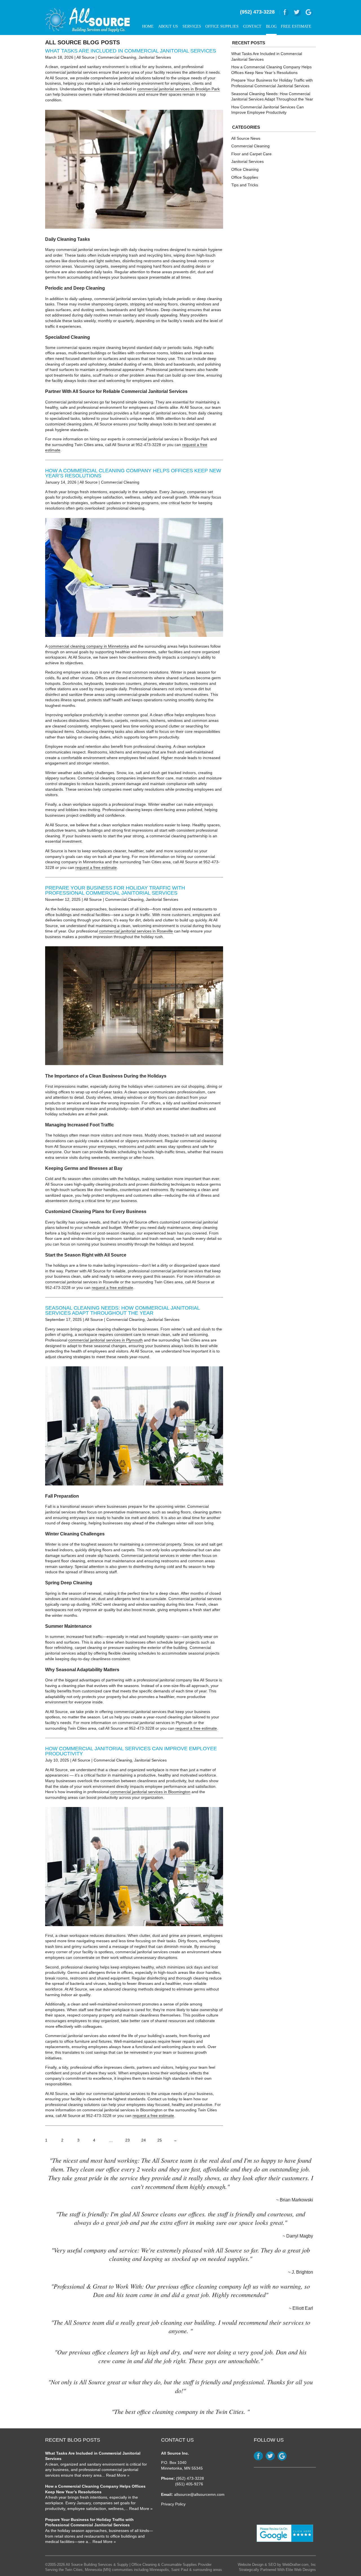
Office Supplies (222, 26)
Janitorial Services (155, 57)
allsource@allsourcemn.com (199, 2494)
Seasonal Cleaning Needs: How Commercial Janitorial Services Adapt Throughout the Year (122, 1310)
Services (192, 26)
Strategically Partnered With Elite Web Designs (277, 2570)
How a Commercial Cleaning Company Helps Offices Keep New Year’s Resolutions (133, 473)
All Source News (246, 138)
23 (127, 2140)
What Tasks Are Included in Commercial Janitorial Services (131, 51)
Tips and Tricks (245, 185)
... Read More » (115, 2475)
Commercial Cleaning (117, 57)
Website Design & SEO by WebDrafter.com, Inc (277, 2565)
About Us (168, 26)
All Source (85, 57)
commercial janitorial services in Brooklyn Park (178, 89)
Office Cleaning (245, 169)
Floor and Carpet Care (251, 154)
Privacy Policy (173, 2504)
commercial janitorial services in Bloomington (150, 1792)
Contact (252, 26)
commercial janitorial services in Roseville (136, 931)
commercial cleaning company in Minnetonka (89, 646)
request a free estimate (96, 868)
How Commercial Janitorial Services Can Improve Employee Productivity (131, 1751)
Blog (271, 26)
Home (148, 26)
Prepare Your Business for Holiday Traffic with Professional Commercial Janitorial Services (115, 890)
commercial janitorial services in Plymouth (105, 1340)
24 (144, 2140)
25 (160, 2140)
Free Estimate (296, 26)
